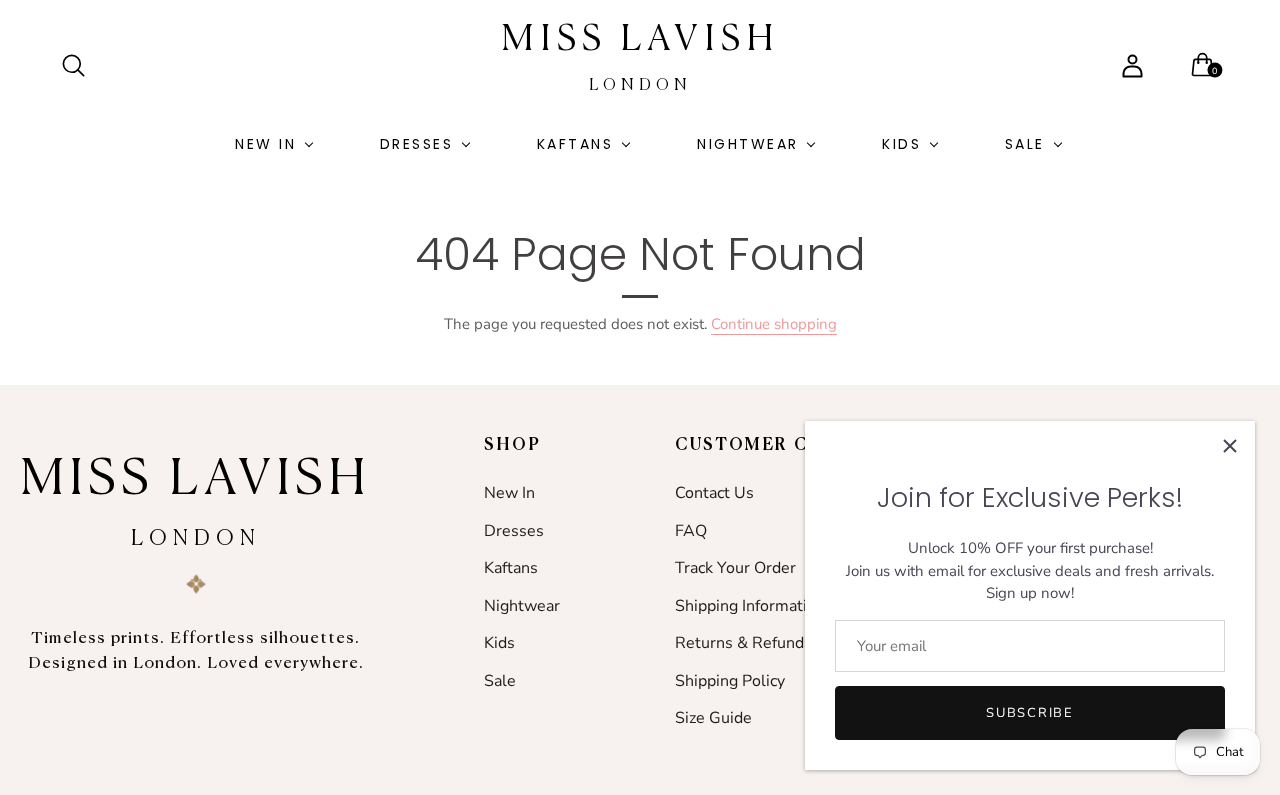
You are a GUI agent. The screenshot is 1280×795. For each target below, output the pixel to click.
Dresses (417, 144)
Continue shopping (774, 324)
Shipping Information (750, 606)
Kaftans (575, 144)
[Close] (1230, 446)
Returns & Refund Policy (763, 643)
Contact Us (714, 493)
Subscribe (1029, 713)
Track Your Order (735, 568)
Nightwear (748, 144)
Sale (1025, 144)
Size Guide (713, 718)
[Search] (82, 66)
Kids (901, 144)
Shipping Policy (730, 681)
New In (265, 144)
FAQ (691, 531)
